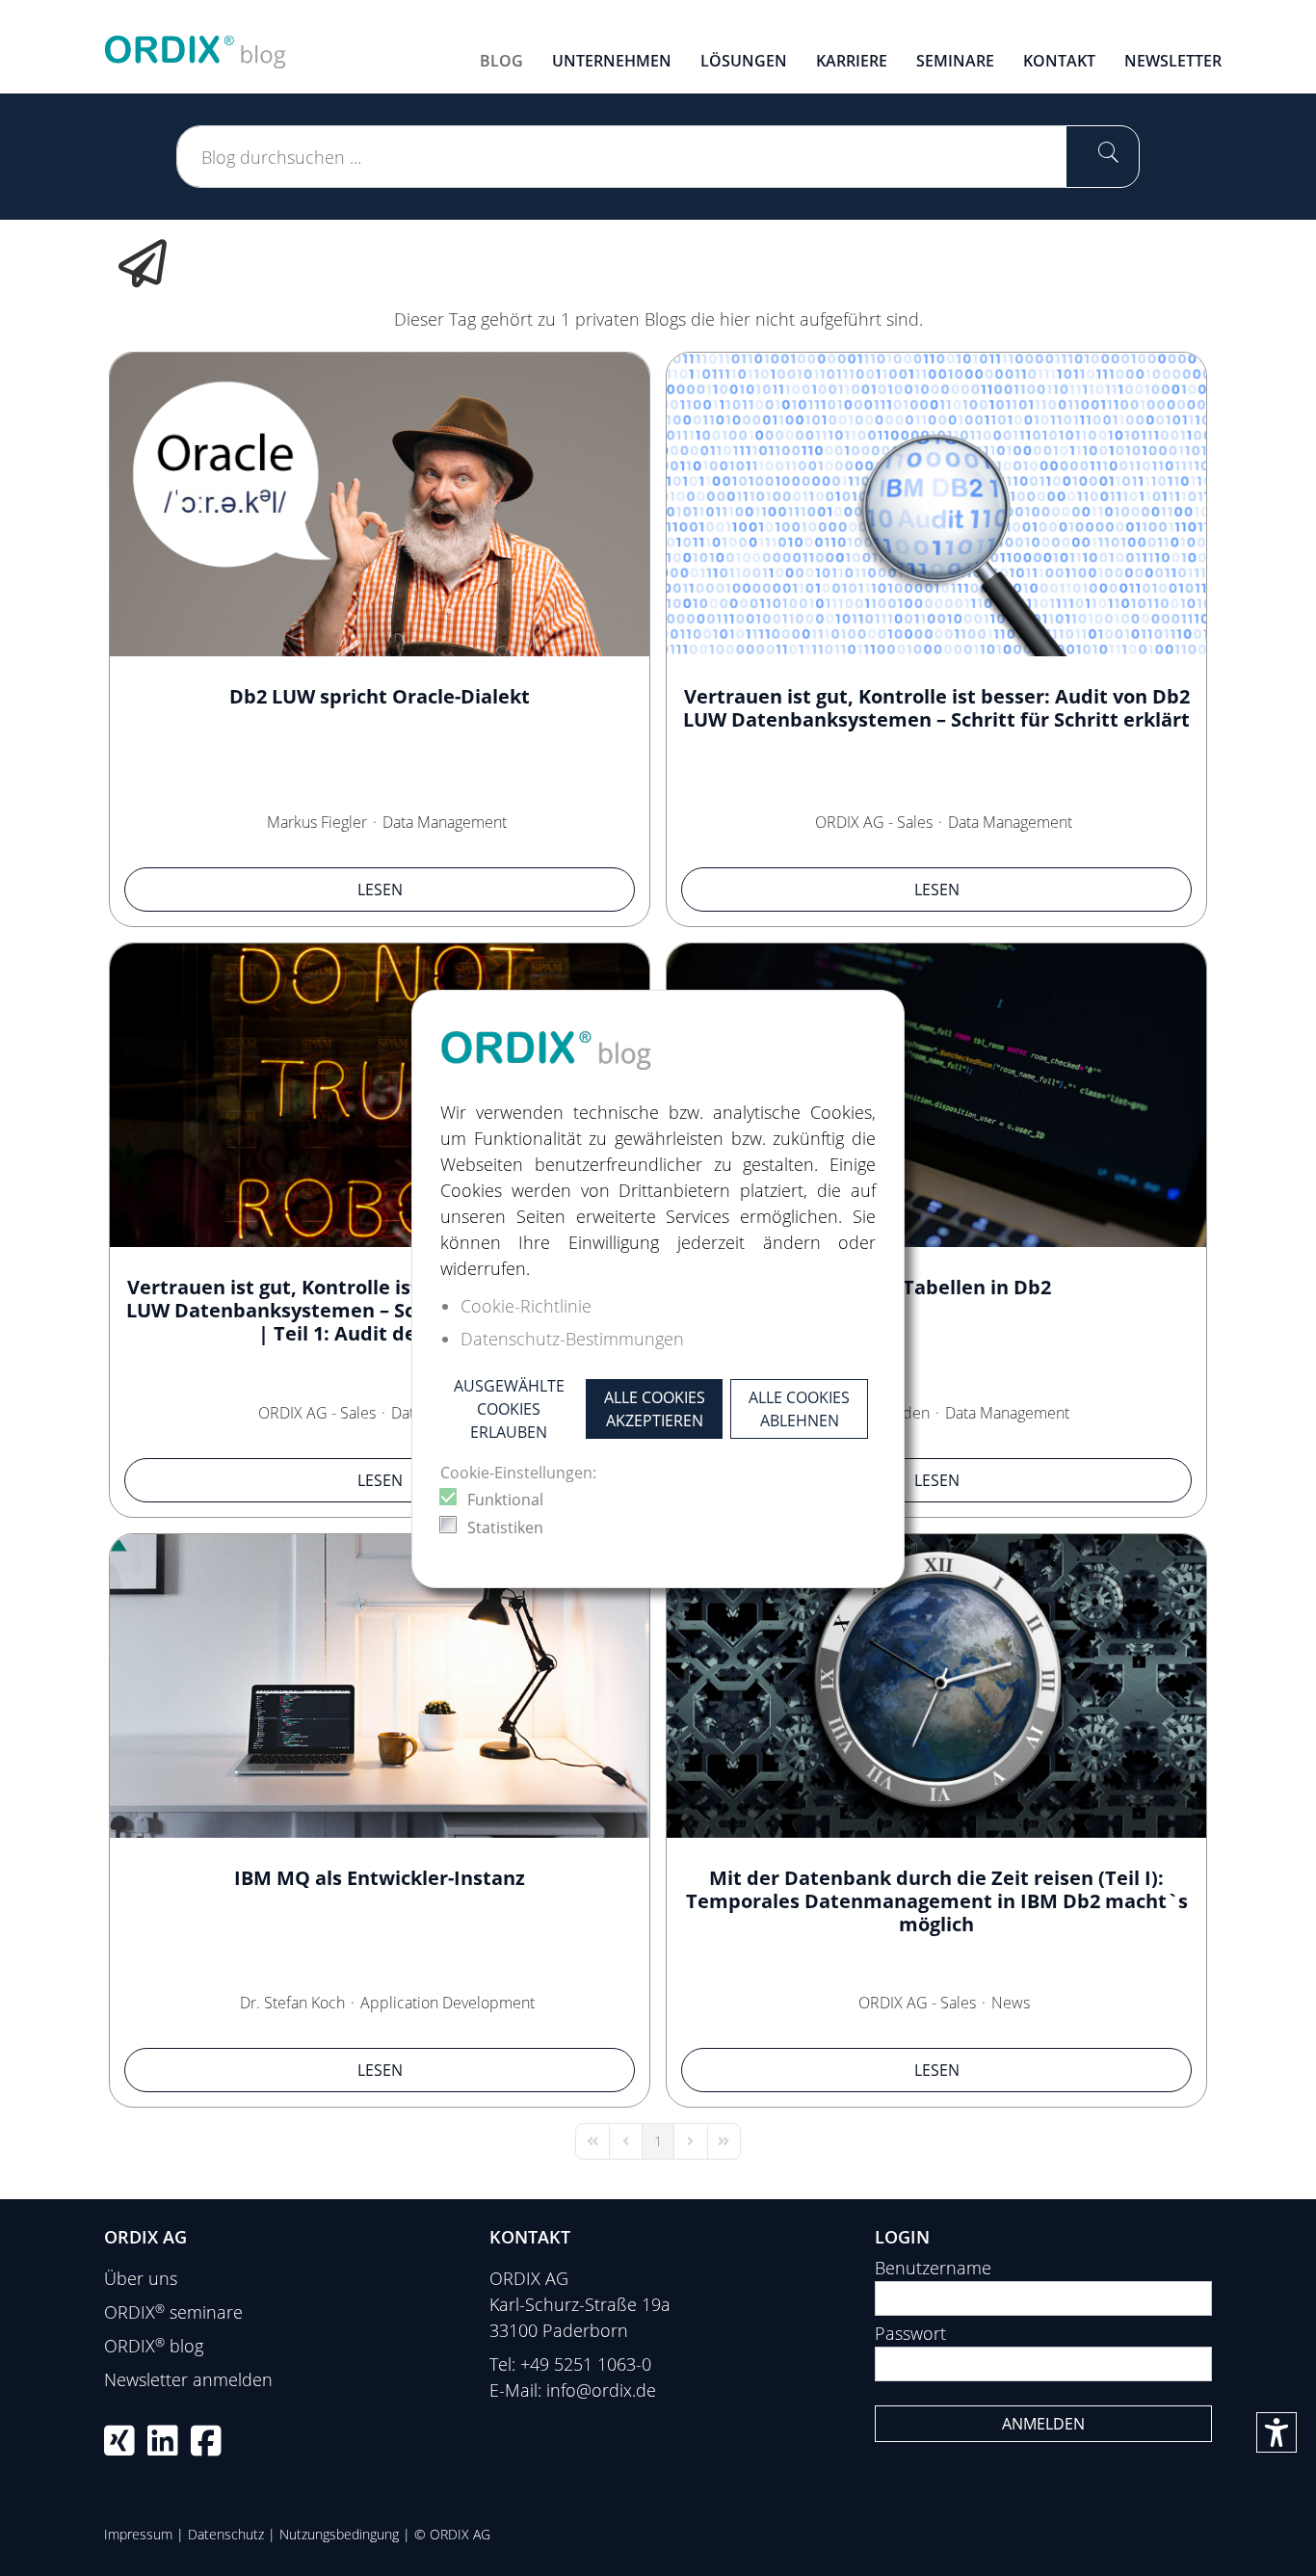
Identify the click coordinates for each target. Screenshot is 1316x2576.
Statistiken (505, 1527)
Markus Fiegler (317, 822)
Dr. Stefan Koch (292, 2003)
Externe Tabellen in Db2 (937, 1287)
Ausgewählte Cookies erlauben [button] (509, 1409)
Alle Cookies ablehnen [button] (799, 1409)
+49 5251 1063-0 (586, 2364)
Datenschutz (226, 2534)
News (1011, 2003)
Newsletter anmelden (188, 2379)
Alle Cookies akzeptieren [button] (655, 1409)
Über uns (141, 2278)
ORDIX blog (154, 2346)
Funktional (505, 1500)
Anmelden (1043, 2424)
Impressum (138, 2534)
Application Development (447, 2003)
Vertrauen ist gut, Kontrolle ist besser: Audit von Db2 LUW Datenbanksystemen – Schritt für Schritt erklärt (936, 708)
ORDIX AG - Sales (874, 822)
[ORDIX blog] (196, 44)
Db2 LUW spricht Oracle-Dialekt (380, 696)
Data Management (445, 822)
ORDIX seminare (173, 2312)
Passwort (910, 2333)
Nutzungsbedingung (339, 2534)
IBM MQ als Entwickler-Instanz (380, 1878)
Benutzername (933, 2268)
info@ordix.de (601, 2390)
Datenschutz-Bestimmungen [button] (572, 1339)
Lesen (380, 890)
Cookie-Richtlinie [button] (526, 1306)
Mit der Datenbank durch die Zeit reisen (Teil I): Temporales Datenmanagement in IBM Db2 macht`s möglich (937, 1901)
